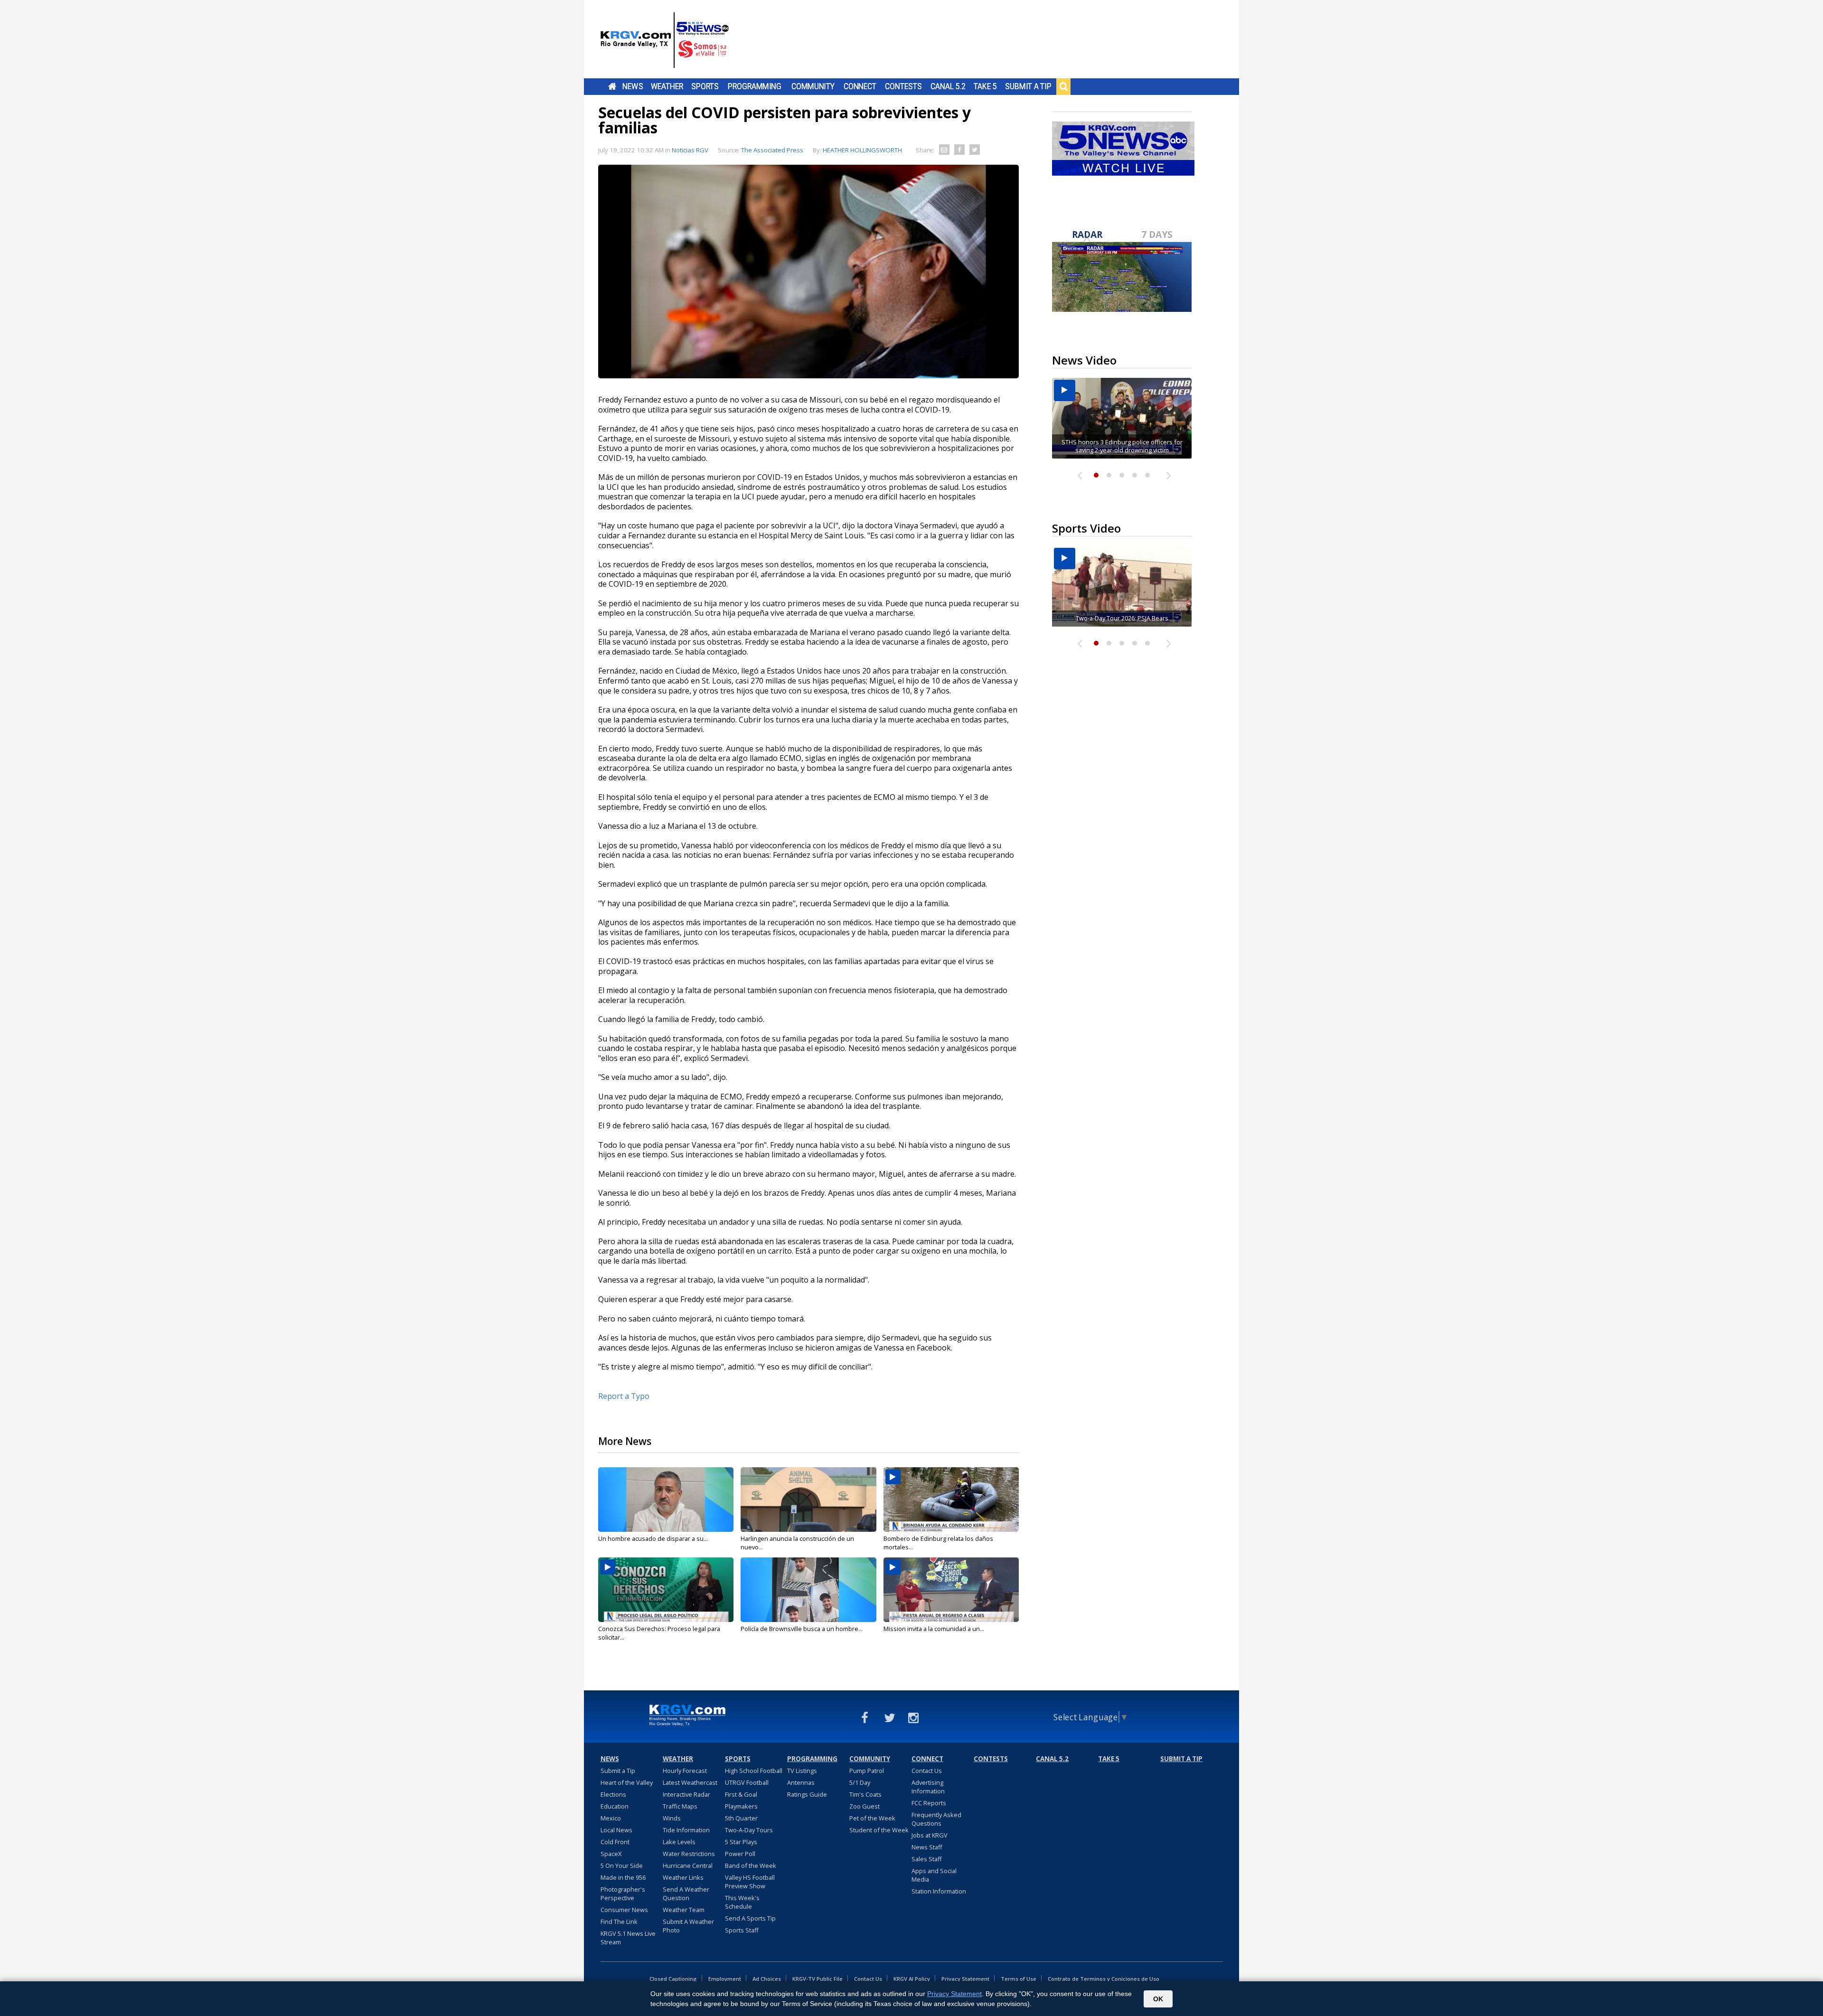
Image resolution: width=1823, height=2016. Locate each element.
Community (813, 86)
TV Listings (802, 1771)
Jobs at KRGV (930, 1835)
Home (612, 86)
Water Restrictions (689, 1854)
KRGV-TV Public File (818, 1979)
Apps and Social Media (934, 1875)
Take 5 (985, 86)
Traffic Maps (680, 1806)
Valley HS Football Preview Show (750, 1882)
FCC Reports (929, 1803)
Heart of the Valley (627, 1782)
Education (615, 1806)
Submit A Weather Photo (688, 1926)
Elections (613, 1794)
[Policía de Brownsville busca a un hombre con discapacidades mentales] (808, 1590)
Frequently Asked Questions (936, 1819)
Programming (755, 86)
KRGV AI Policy (912, 1979)
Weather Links (683, 1877)
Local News (616, 1830)
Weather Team (684, 1910)
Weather (667, 86)
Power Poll (740, 1854)
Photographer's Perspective (623, 1894)
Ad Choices (767, 1979)
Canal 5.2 (948, 86)
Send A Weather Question (686, 1894)
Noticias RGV (690, 150)
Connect (860, 86)
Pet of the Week (872, 1818)
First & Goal (741, 1794)
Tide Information (686, 1830)
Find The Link (619, 1922)
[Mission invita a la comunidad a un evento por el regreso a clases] (951, 1590)
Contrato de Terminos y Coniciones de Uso (1104, 1979)
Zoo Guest (865, 1806)
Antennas (801, 1782)
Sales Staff (927, 1859)
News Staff (927, 1847)
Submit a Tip (1028, 86)
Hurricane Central (688, 1866)
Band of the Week (751, 1866)
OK (1158, 1999)
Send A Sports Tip (750, 1918)
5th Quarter (741, 1818)
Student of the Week (879, 1830)
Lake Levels (679, 1842)
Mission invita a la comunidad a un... (934, 1629)
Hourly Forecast (685, 1771)
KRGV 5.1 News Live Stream (628, 1938)
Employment (725, 1979)
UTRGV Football (747, 1782)
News (633, 86)
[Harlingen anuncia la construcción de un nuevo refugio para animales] (808, 1500)
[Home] (665, 40)
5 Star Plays (741, 1842)
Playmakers (741, 1806)
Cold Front (615, 1842)
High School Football (754, 1771)
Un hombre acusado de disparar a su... (653, 1538)
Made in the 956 (623, 1877)
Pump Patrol (867, 1771)
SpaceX (611, 1854)
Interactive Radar (686, 1794)
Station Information (939, 1891)
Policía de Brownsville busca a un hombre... (802, 1629)
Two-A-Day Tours (749, 1830)
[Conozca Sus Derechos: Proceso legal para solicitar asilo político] (666, 1590)
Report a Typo (624, 1396)
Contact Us (927, 1771)
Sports (705, 86)
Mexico (611, 1818)
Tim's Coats (865, 1794)
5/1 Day (860, 1782)
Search (1063, 86)
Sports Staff (742, 1930)
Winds (672, 1818)
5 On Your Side (622, 1866)
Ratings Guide (807, 1794)
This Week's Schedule (742, 1902)
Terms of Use (1019, 1979)
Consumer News (624, 1910)
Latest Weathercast (690, 1782)
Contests (903, 86)
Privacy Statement (965, 1979)
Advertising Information (928, 1787)
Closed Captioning (673, 1979)
